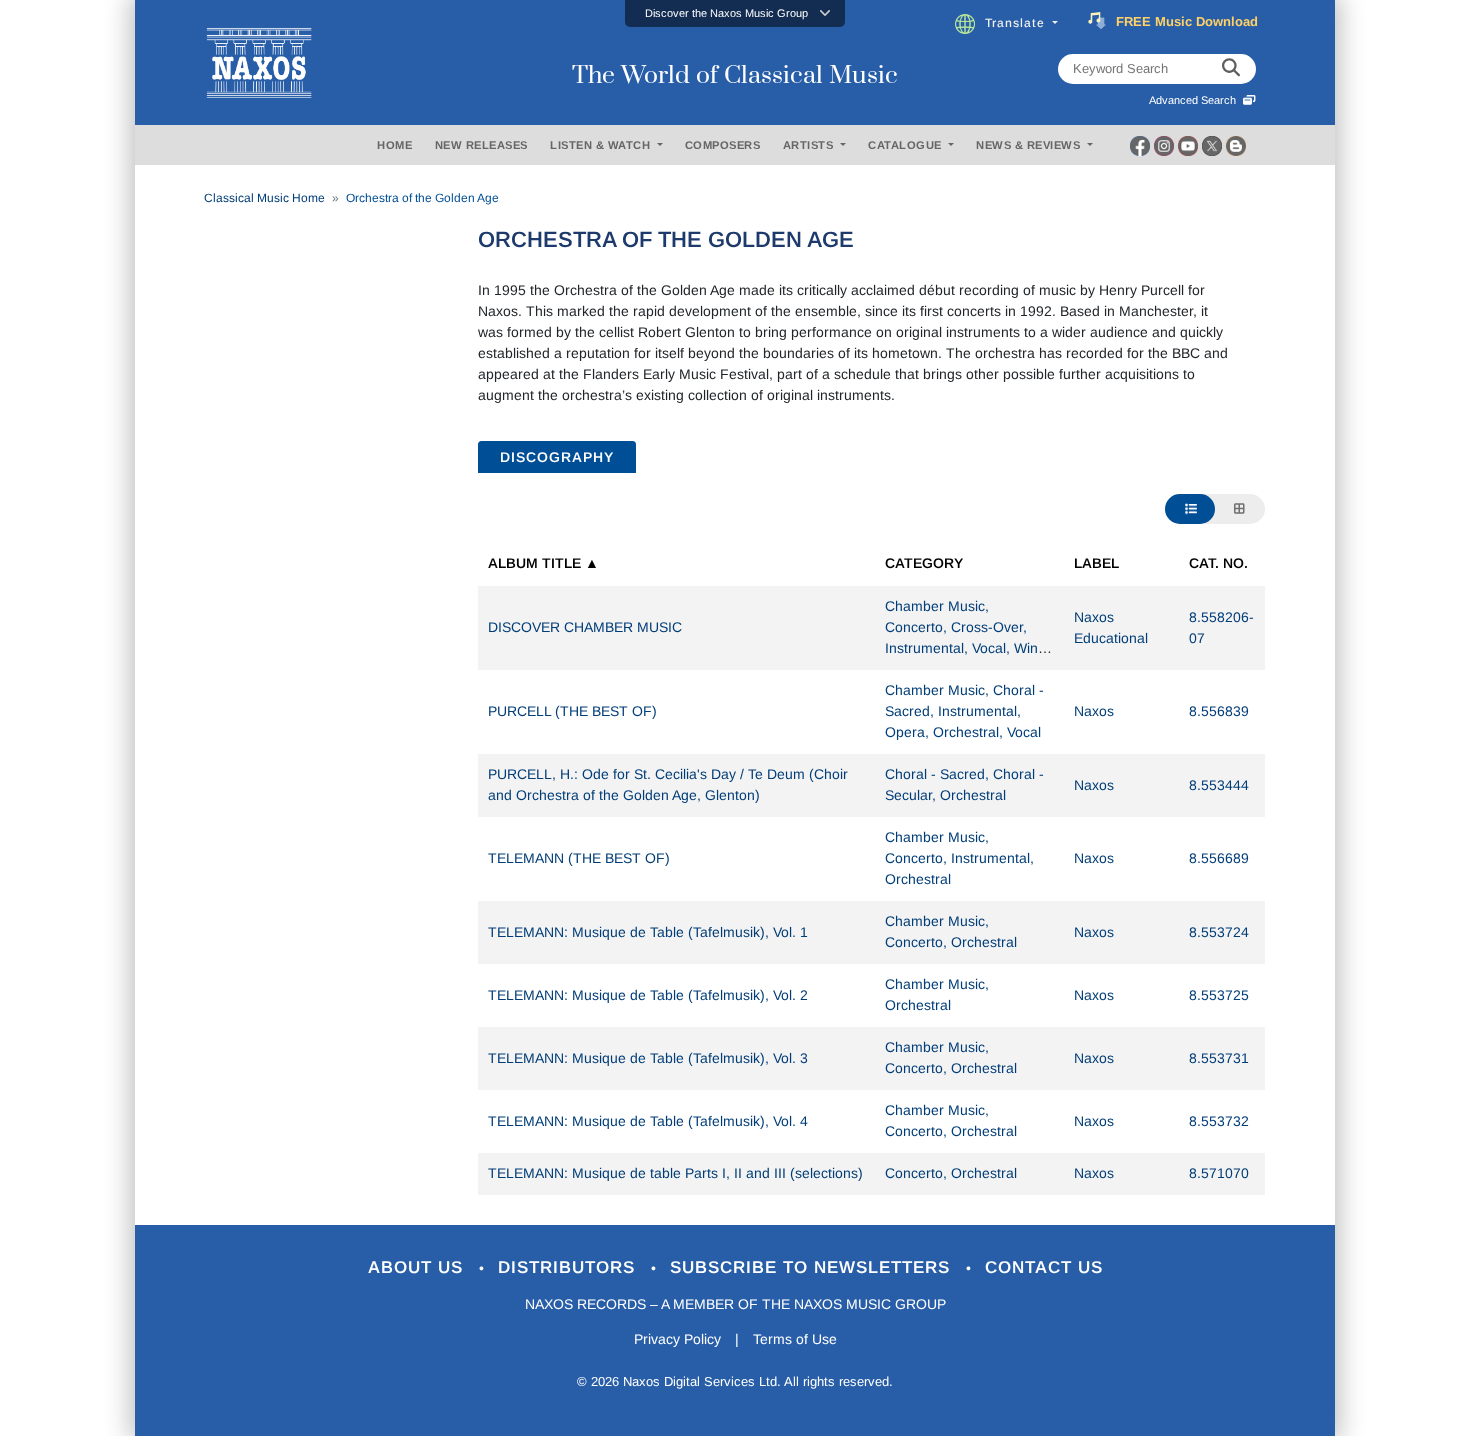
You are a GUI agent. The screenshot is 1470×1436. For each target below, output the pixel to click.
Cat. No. (1218, 563)
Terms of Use (795, 1339)
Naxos (1094, 711)
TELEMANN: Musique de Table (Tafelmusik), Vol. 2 (648, 995)
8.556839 (1219, 711)
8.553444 (1219, 785)
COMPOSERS (723, 145)
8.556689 (1219, 858)
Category (924, 563)
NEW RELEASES (481, 145)
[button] (735, 13)
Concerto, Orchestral (951, 1173)
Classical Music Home (264, 198)
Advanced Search (1195, 100)
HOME (394, 145)
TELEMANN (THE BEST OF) (579, 858)
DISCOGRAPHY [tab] (557, 457)
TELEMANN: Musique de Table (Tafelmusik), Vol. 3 (648, 1058)
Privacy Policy (677, 1339)
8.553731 (1219, 1058)
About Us (418, 1267)
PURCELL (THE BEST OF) (572, 711)
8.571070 (1219, 1173)
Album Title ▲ (543, 563)
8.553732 (1219, 1121)
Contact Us (1044, 1267)
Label (1096, 563)
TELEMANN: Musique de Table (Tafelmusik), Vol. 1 (648, 932)
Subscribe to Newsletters (813, 1267)
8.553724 (1219, 932)
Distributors (569, 1267)
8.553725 (1219, 995)
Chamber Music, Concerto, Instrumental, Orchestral (959, 858)
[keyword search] (1231, 69)
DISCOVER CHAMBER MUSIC (585, 627)
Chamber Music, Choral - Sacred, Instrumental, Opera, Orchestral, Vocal (964, 711)
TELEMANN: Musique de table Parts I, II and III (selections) (675, 1173)
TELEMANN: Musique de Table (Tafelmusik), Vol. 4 (648, 1121)
